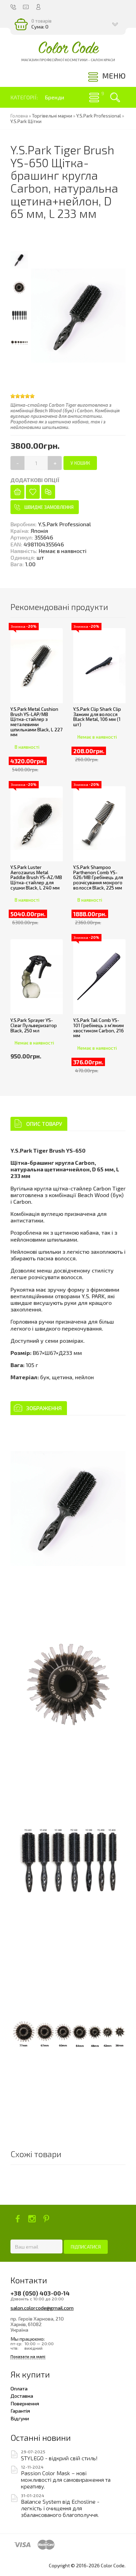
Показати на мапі (28, 2356)
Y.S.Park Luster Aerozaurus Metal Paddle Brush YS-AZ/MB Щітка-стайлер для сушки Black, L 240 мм (36, 877)
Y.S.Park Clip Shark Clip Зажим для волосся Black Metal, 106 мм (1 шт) (97, 717)
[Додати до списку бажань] (33, 492)
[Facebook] (18, 2219)
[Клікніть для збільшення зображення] (68, 1508)
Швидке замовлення (49, 507)
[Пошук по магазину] (115, 97)
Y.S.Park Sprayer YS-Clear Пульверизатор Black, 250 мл (34, 1025)
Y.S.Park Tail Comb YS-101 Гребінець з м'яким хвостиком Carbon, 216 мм (99, 1028)
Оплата (19, 2388)
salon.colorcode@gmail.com (42, 2308)
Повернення (25, 2403)
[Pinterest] (46, 2219)
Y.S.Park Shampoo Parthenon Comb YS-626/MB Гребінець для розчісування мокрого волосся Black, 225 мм (98, 877)
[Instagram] (32, 2219)
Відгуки (20, 2418)
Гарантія (20, 2411)
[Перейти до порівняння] (48, 492)
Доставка (22, 2396)
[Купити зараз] (17, 492)
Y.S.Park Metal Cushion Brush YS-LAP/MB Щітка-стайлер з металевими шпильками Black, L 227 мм (36, 722)
